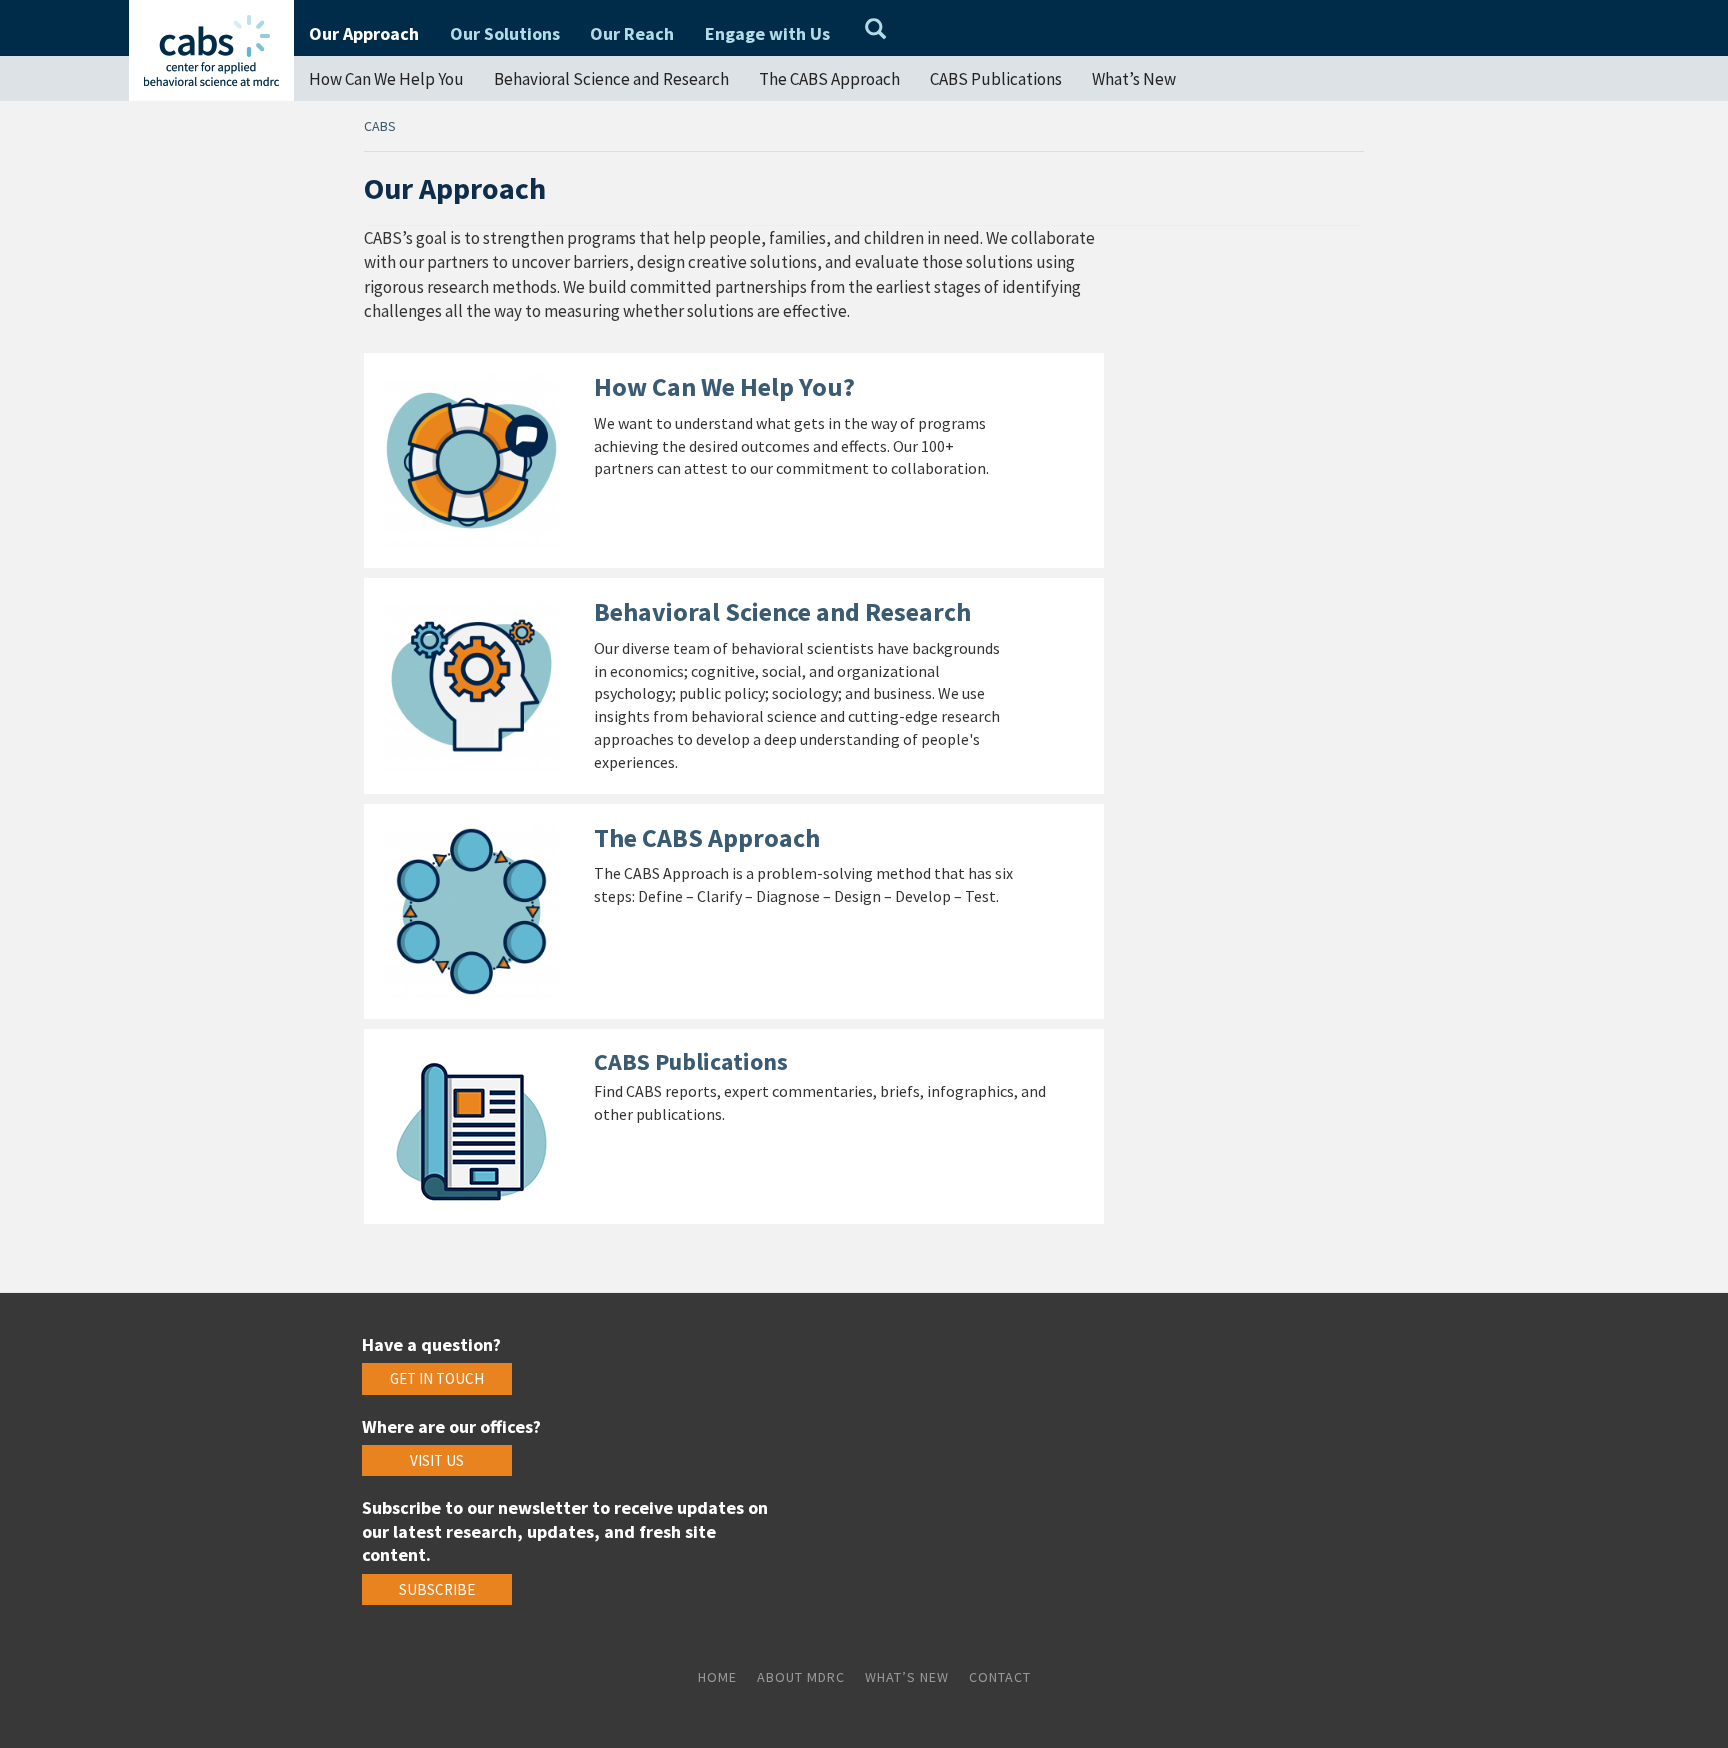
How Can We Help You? (724, 386)
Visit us (437, 1460)
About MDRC (801, 1677)
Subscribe (437, 1589)
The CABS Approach (829, 79)
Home (717, 1677)
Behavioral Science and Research (611, 79)
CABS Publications (996, 79)
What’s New (1134, 79)
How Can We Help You (386, 79)
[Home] (211, 50)
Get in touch (437, 1378)
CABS (380, 126)
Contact (1000, 1677)
